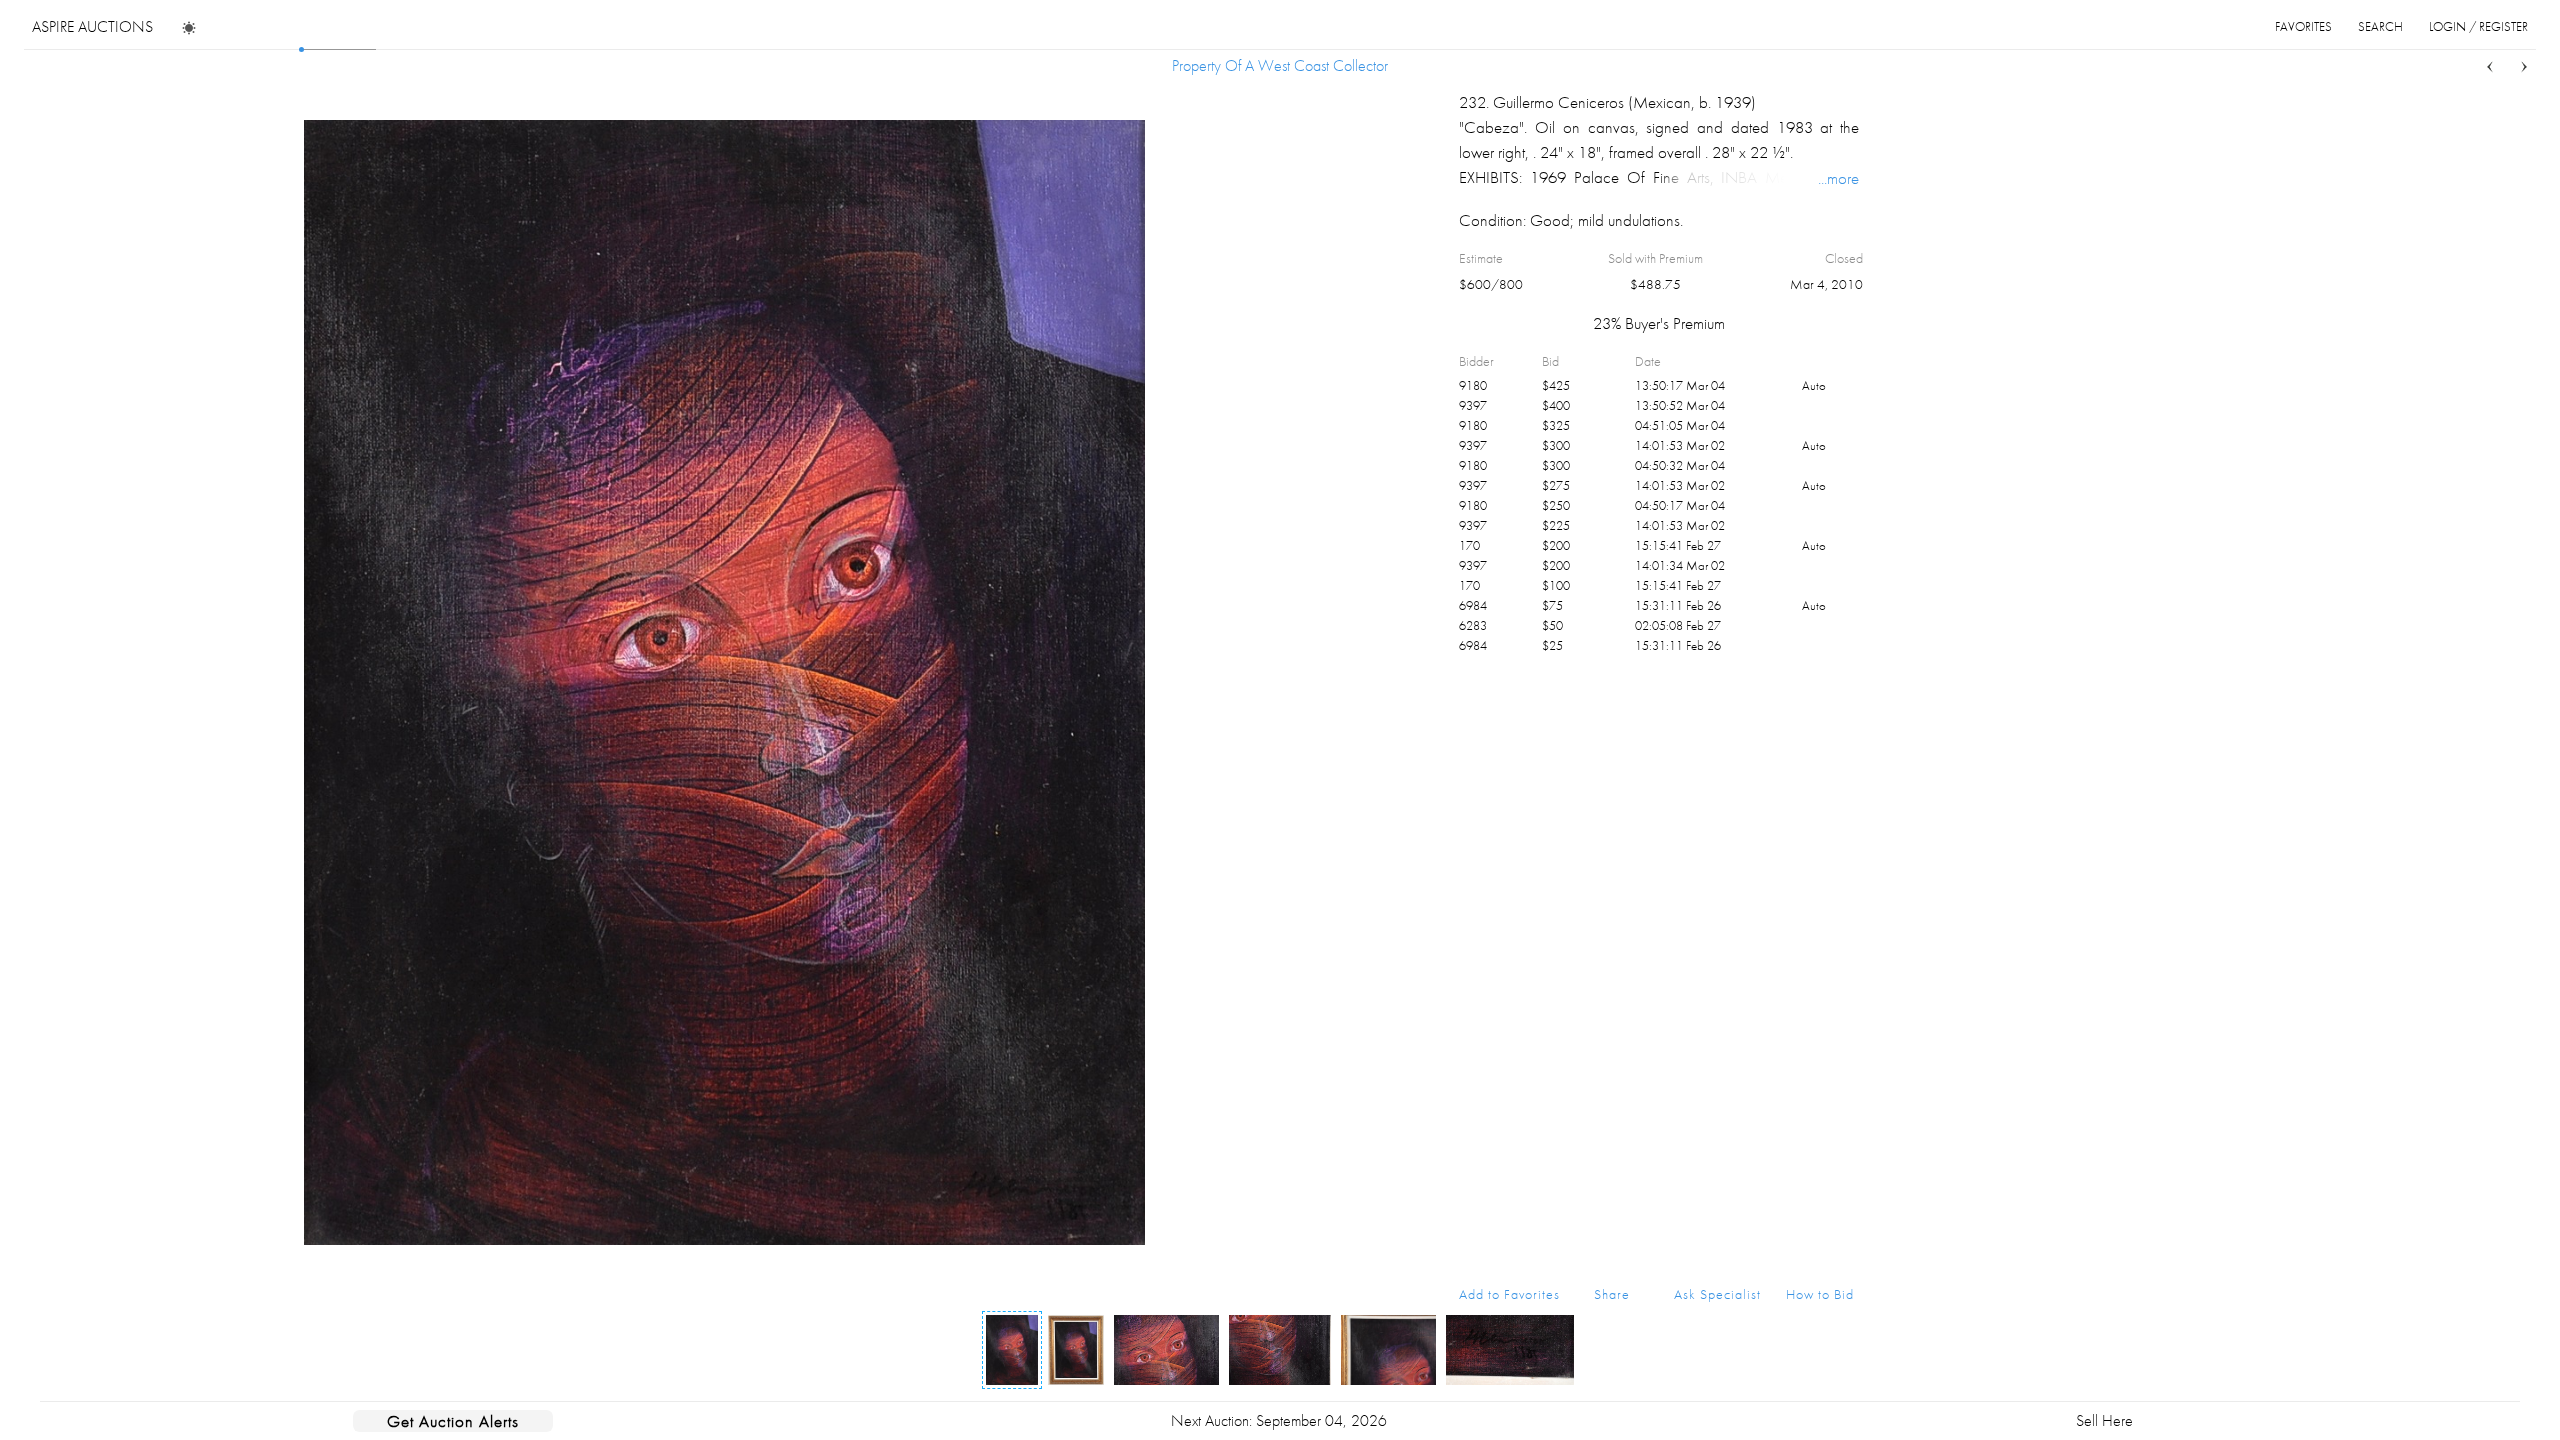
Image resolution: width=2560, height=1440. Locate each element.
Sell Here (2104, 1420)
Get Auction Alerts (453, 1421)
